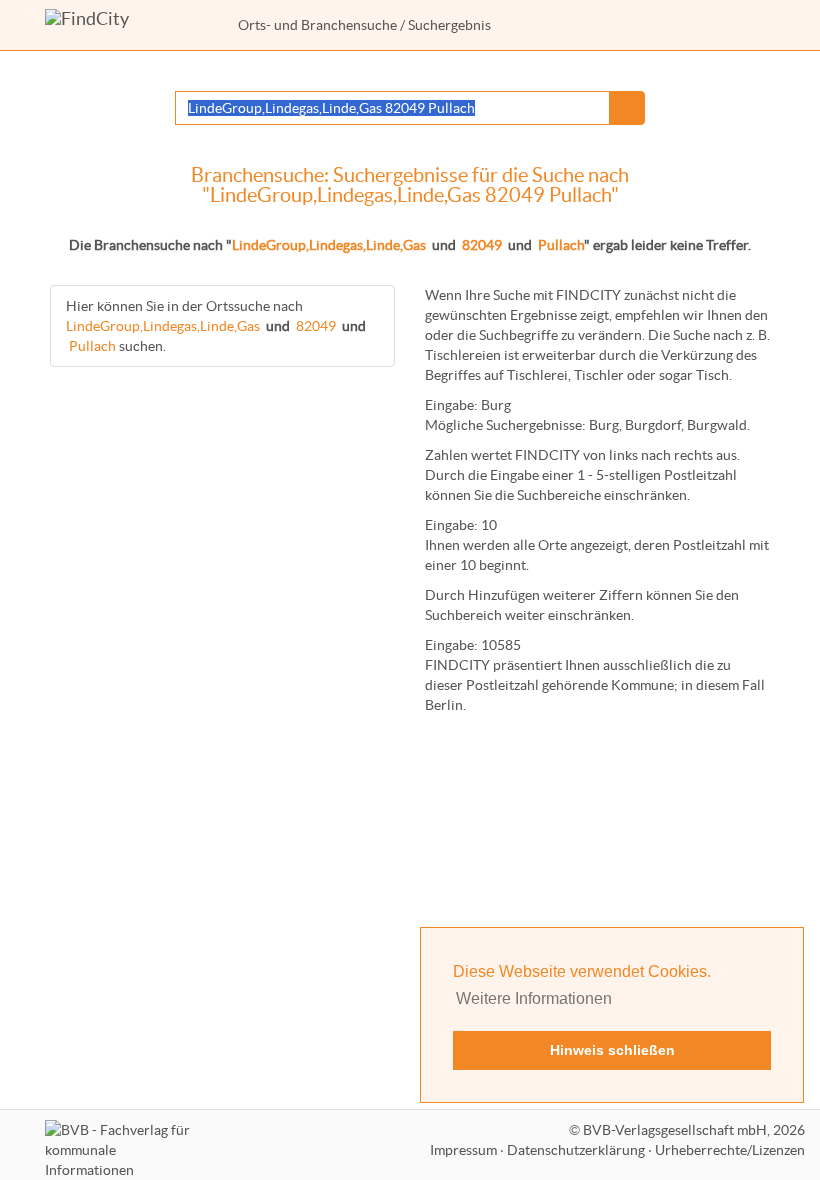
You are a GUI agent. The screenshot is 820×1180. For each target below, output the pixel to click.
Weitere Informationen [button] (534, 998)
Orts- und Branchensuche (317, 25)
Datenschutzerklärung (576, 1150)
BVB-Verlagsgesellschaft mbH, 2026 (694, 1130)
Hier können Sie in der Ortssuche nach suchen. (216, 326)
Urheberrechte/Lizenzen (730, 1150)
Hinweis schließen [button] (612, 1050)
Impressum (463, 1150)
